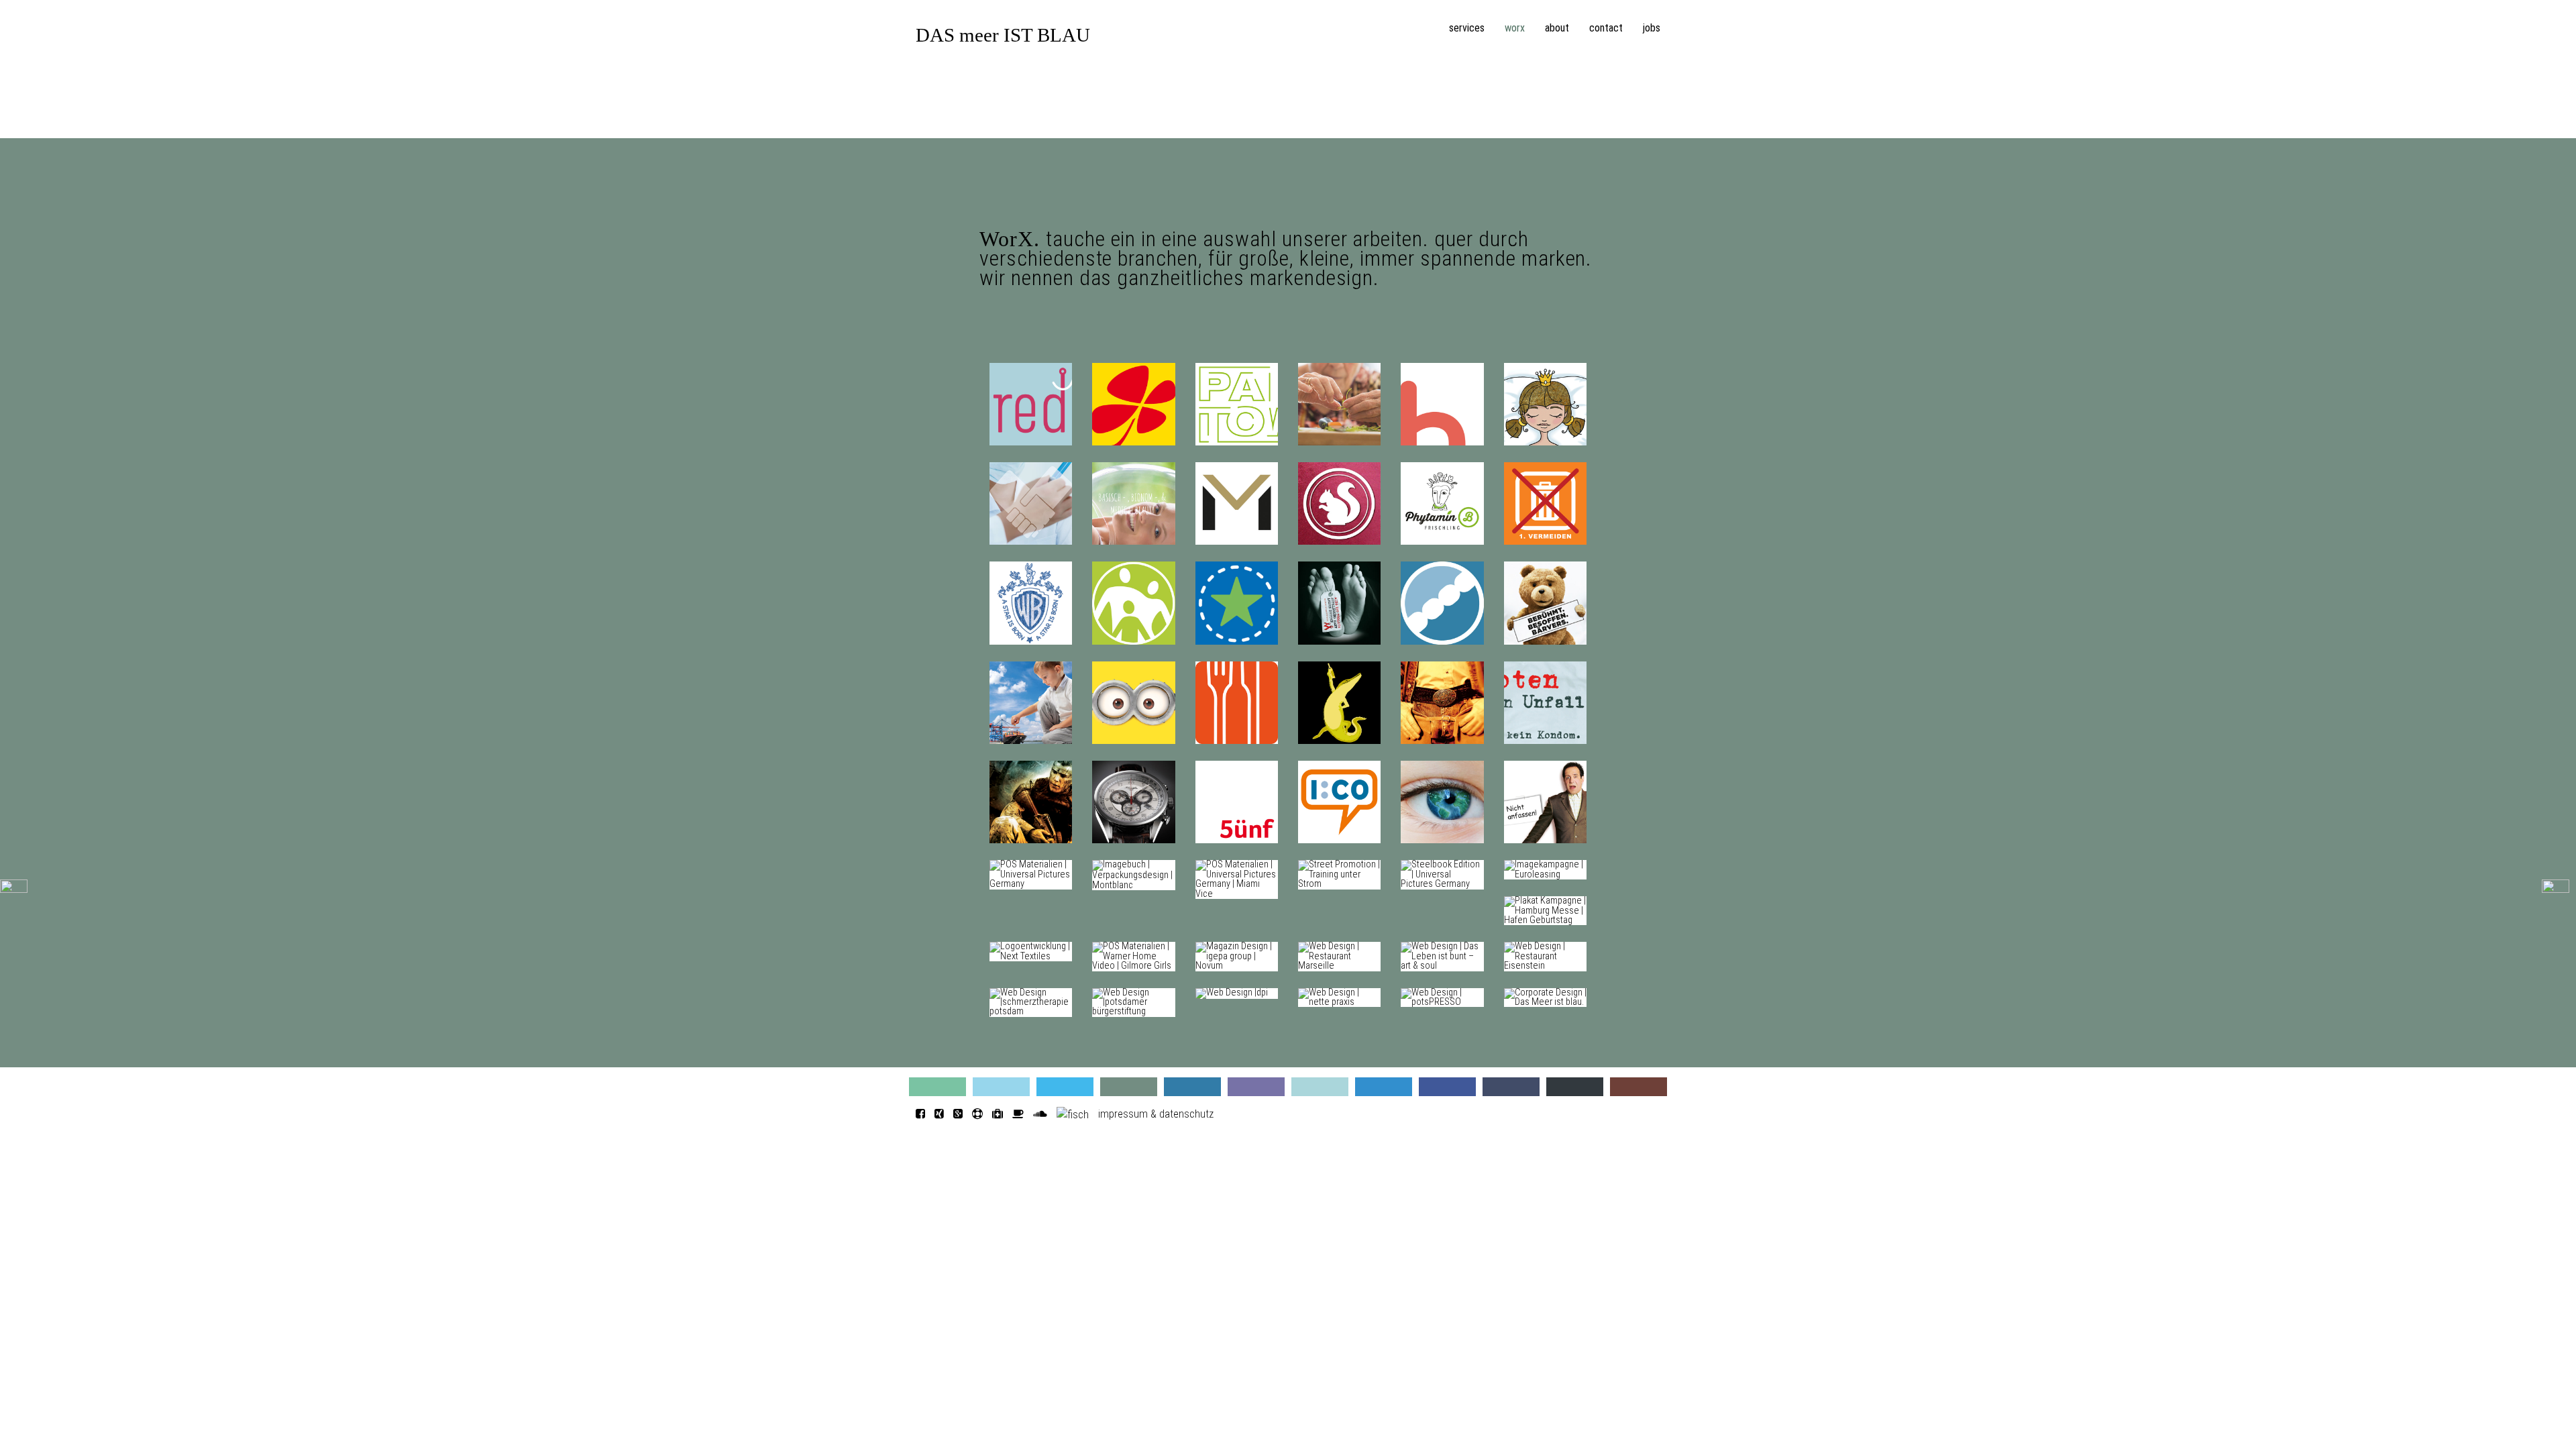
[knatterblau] (1384, 1087)
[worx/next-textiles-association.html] (1031, 952)
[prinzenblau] (1320, 1087)
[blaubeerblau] (1256, 1087)
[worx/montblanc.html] (1133, 874)
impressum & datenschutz (1156, 1114)
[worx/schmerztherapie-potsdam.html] (1031, 1002)
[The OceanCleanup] (998, 1114)
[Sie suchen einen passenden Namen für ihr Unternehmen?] (2556, 885)
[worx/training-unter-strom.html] (1339, 874)
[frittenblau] (1447, 1087)
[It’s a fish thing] (1073, 1114)
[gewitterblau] (1129, 1087)
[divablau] (1511, 1087)
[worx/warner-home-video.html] (1133, 956)
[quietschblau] (1065, 1087)
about (1557, 28)
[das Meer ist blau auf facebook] (920, 1114)
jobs (1652, 28)
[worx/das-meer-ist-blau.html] (1545, 997)
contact (1606, 28)
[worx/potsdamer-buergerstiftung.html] (1133, 1002)
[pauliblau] (1639, 1087)
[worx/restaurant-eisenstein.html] (1545, 956)
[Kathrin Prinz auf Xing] (939, 1114)
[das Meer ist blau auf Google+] (958, 1114)
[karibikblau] (1001, 1087)
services (1467, 28)
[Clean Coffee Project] (1018, 1114)
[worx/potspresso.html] (1442, 997)
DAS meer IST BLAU (1003, 35)
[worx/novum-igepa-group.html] (1237, 956)
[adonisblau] (1192, 1087)
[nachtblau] (1575, 1087)
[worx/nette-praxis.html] (1339, 997)
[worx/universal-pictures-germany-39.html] (1442, 874)
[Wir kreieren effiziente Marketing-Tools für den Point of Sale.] (14, 885)
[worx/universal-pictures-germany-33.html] (1031, 874)
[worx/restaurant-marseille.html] (1339, 956)
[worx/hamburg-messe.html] (1545, 911)
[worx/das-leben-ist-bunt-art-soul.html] (1442, 956)
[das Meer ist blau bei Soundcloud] (1040, 1114)
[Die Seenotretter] (977, 1114)
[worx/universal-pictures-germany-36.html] (1237, 879)
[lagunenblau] (937, 1087)
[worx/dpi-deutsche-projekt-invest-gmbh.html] (1232, 992)
